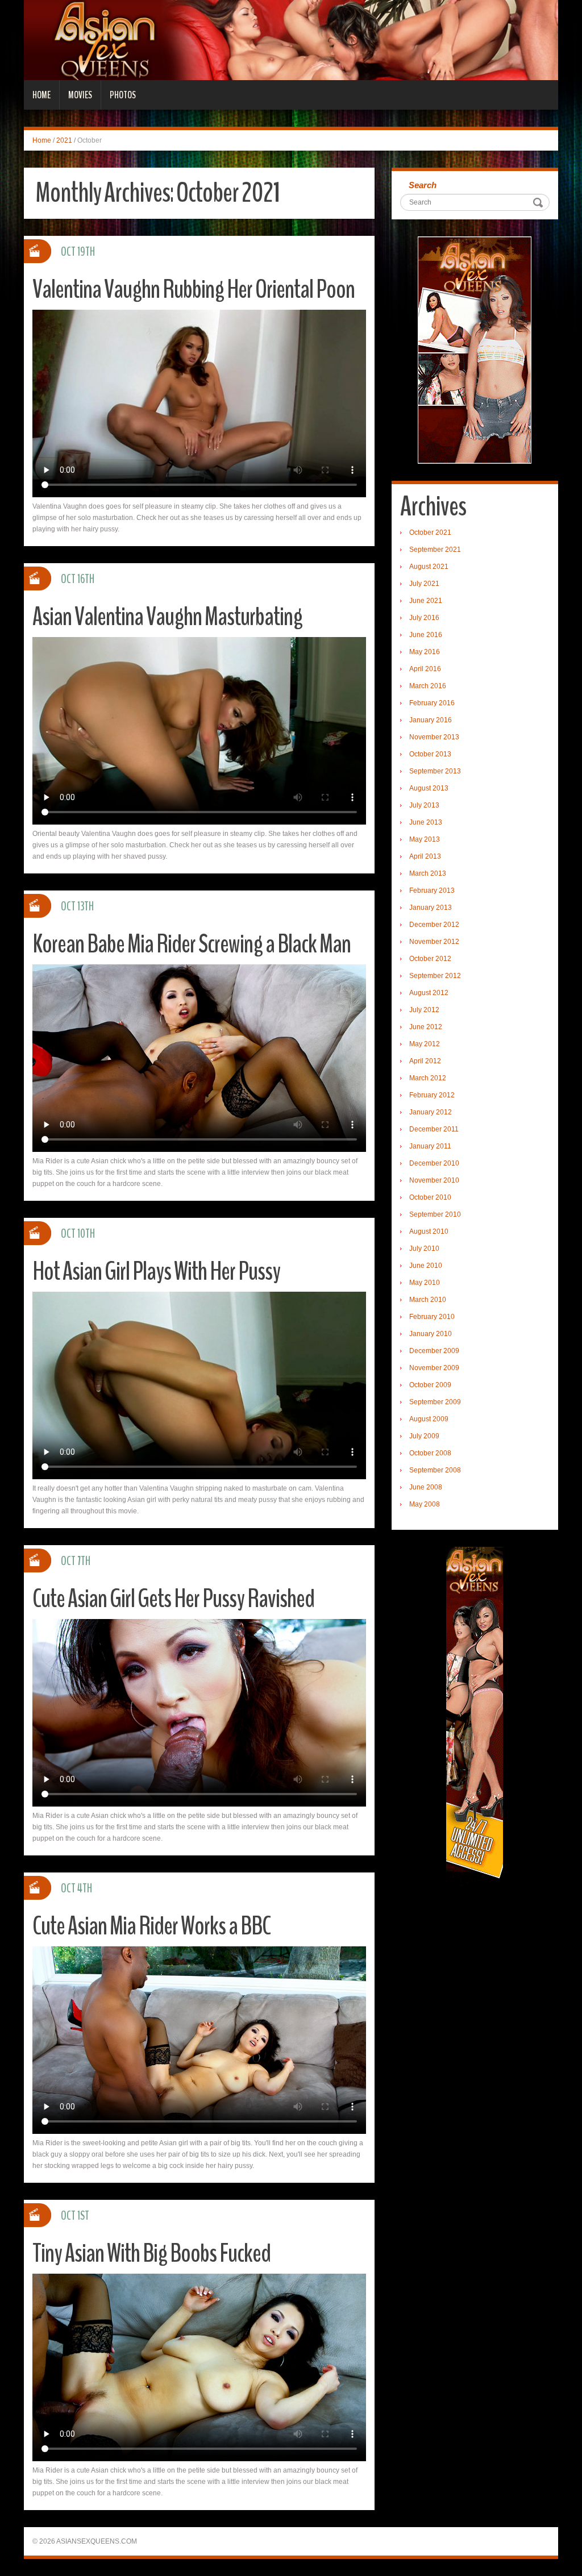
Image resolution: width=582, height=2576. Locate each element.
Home (41, 95)
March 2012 (428, 1078)
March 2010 (428, 1300)
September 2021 (435, 550)
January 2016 (431, 720)
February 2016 (432, 703)
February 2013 (432, 890)
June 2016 (426, 635)
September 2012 (435, 976)
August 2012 (429, 993)
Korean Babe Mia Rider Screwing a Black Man (192, 944)
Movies (80, 95)
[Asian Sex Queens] (291, 40)
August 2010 (429, 1231)
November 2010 (434, 1180)
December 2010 (434, 1163)
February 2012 (432, 1095)
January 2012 (431, 1112)
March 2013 (428, 873)
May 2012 (425, 1044)
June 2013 (426, 822)
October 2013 (430, 754)
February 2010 (432, 1317)
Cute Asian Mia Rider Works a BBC (151, 1926)
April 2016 (425, 669)
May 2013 (425, 839)
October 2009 (430, 1385)
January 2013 (431, 908)
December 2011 (434, 1129)
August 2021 (429, 567)
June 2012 (426, 1027)
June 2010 (426, 1266)
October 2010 (430, 1197)
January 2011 (430, 1146)
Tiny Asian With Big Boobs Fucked (151, 2254)
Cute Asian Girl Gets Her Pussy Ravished (173, 1599)
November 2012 (434, 942)
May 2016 (425, 652)
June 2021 (426, 601)
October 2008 (430, 1453)
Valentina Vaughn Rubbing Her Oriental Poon (194, 290)
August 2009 (429, 1419)
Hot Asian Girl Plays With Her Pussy (156, 1272)
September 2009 (435, 1402)
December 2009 (434, 1351)
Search (423, 185)
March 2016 (428, 686)
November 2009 (434, 1368)
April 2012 (425, 1061)
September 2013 (435, 771)
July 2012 (424, 1010)
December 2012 (434, 925)
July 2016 (424, 618)
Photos (123, 95)
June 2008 (426, 1487)
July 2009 (424, 1436)
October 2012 (430, 959)
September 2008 (435, 1470)
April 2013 (425, 856)
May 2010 (425, 1283)
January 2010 (431, 1334)
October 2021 (430, 532)
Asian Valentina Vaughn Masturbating (167, 617)
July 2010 (424, 1249)
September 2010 (435, 1214)
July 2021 (424, 584)
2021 (64, 140)
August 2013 (429, 788)
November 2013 (434, 737)
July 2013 (424, 805)
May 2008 (425, 1504)
